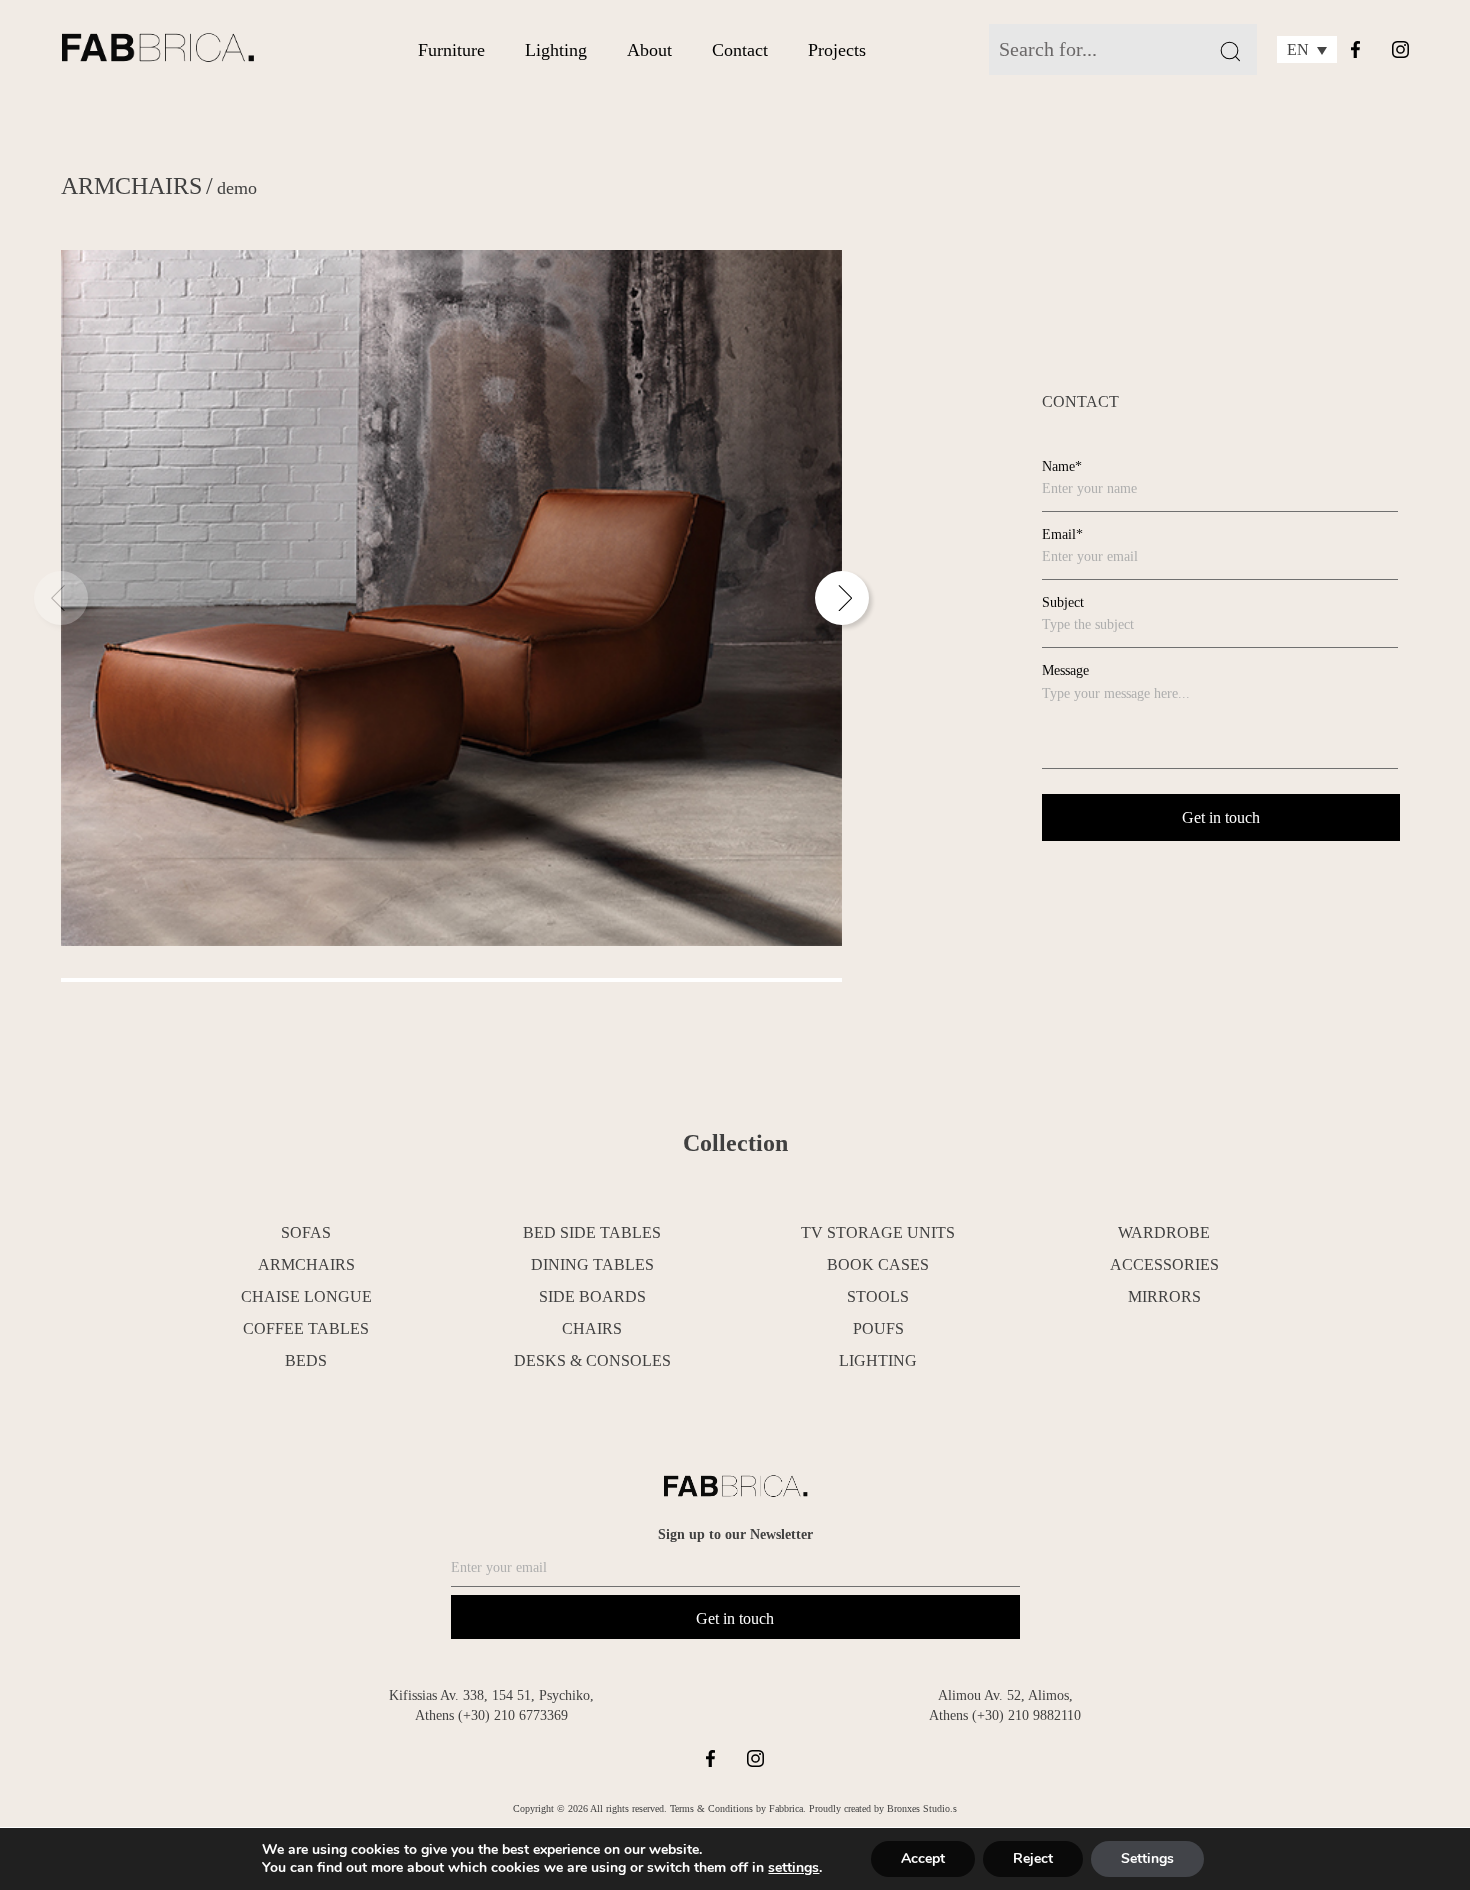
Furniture (451, 50)
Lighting (556, 50)
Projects (837, 50)
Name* (1062, 466)
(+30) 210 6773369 (513, 1715)
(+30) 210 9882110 (1026, 1715)
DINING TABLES (592, 1264)
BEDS (306, 1360)
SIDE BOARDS (592, 1296)
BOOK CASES (878, 1264)
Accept (923, 1858)
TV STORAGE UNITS (878, 1232)
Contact (740, 50)
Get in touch (735, 1618)
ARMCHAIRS (131, 186)
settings (793, 1868)
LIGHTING (878, 1360)
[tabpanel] (451, 598)
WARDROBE (1164, 1232)
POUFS (878, 1328)
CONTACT (1080, 401)
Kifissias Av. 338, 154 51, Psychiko (489, 1695)
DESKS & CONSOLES (592, 1360)
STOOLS (878, 1296)
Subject (1063, 602)
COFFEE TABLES (306, 1328)
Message (1065, 670)
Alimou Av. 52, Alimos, (1005, 1695)
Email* (1062, 534)
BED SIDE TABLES (592, 1232)
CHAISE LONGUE (306, 1296)
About (649, 50)
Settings (1147, 1858)
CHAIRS (592, 1328)
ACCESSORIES (1164, 1264)
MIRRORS (1164, 1296)
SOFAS (306, 1232)
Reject (1033, 1858)
